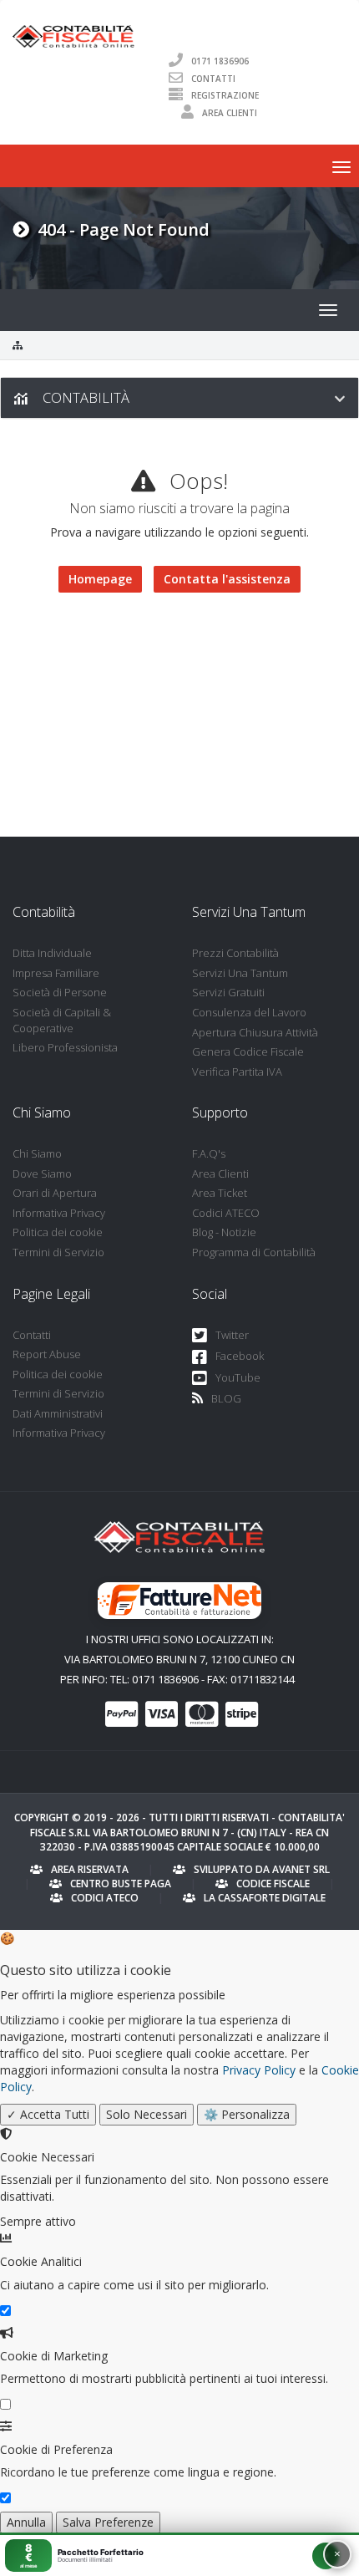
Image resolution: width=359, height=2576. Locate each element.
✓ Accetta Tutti (48, 2114)
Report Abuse (47, 1354)
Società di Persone (60, 992)
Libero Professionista (65, 1047)
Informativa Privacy (59, 1213)
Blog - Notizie (224, 1232)
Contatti (213, 78)
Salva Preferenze (108, 2522)
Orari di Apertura (55, 1193)
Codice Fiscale (273, 1884)
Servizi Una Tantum (240, 973)
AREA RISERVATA (90, 1869)
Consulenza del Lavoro (249, 1012)
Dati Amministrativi (58, 1413)
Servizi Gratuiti (228, 992)
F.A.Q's (209, 1153)
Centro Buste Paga (121, 1884)
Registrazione (225, 95)
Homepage (100, 579)
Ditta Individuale (52, 953)
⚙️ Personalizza (247, 2114)
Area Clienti (230, 113)
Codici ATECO (226, 1213)
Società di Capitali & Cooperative (62, 1020)
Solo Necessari (147, 2114)
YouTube (238, 1377)
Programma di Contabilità (254, 1252)
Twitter (232, 1335)
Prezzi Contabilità (235, 953)
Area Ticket (220, 1193)
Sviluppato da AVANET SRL (262, 1869)
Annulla (26, 2522)
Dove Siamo (42, 1173)
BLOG (226, 1398)
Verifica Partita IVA (237, 1072)
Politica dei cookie (58, 1232)
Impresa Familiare (56, 973)
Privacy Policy (259, 2070)
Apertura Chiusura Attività (255, 1032)
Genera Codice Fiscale (248, 1051)
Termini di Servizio (58, 1252)
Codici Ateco (105, 1898)
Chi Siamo (37, 1153)
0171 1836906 (220, 60)
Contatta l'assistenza (227, 579)
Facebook (240, 1356)
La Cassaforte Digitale (265, 1898)
